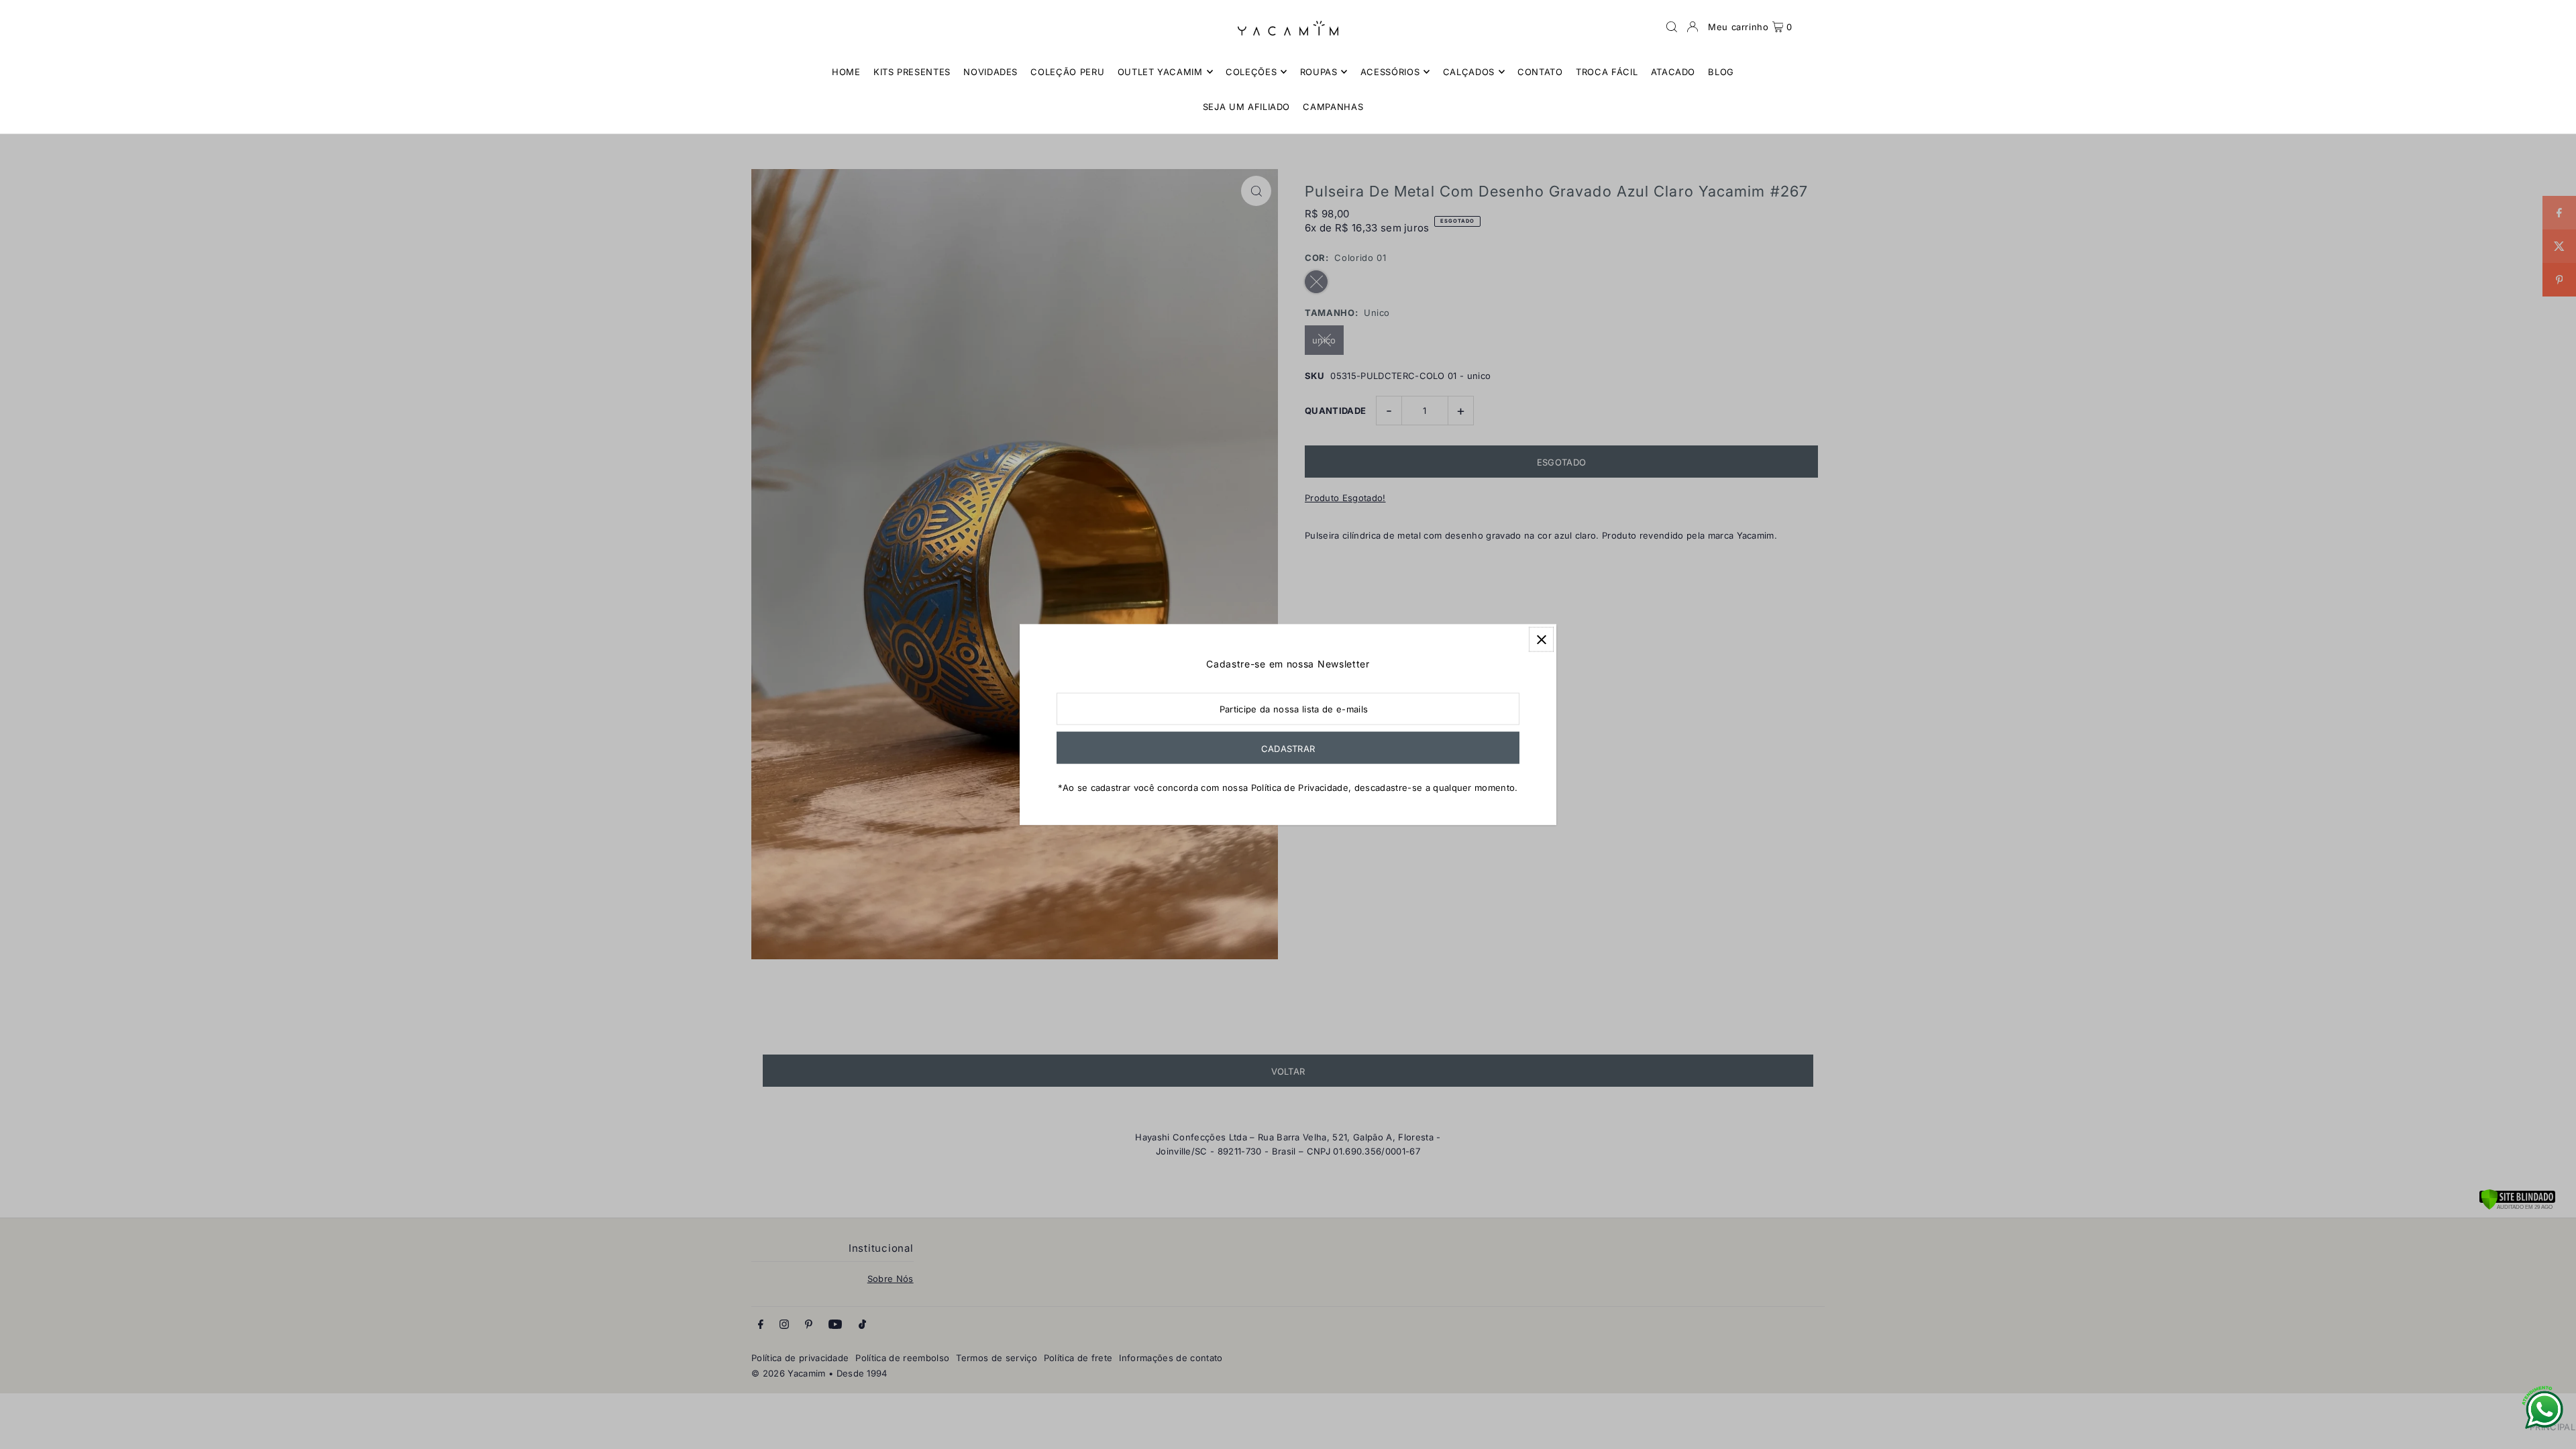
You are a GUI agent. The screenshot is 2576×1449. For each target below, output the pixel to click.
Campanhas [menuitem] (1333, 107)
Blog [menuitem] (1721, 72)
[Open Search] (1672, 27)
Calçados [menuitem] (1469, 72)
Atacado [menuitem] (1673, 72)
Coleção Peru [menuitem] (1067, 72)
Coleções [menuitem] (1251, 72)
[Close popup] (1541, 640)
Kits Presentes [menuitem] (912, 72)
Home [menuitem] (846, 72)
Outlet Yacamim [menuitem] (1160, 72)
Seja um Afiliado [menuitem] (1246, 107)
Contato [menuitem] (1540, 72)
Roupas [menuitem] (1319, 72)
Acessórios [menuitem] (1390, 72)
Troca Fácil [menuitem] (1607, 72)
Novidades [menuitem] (990, 72)
